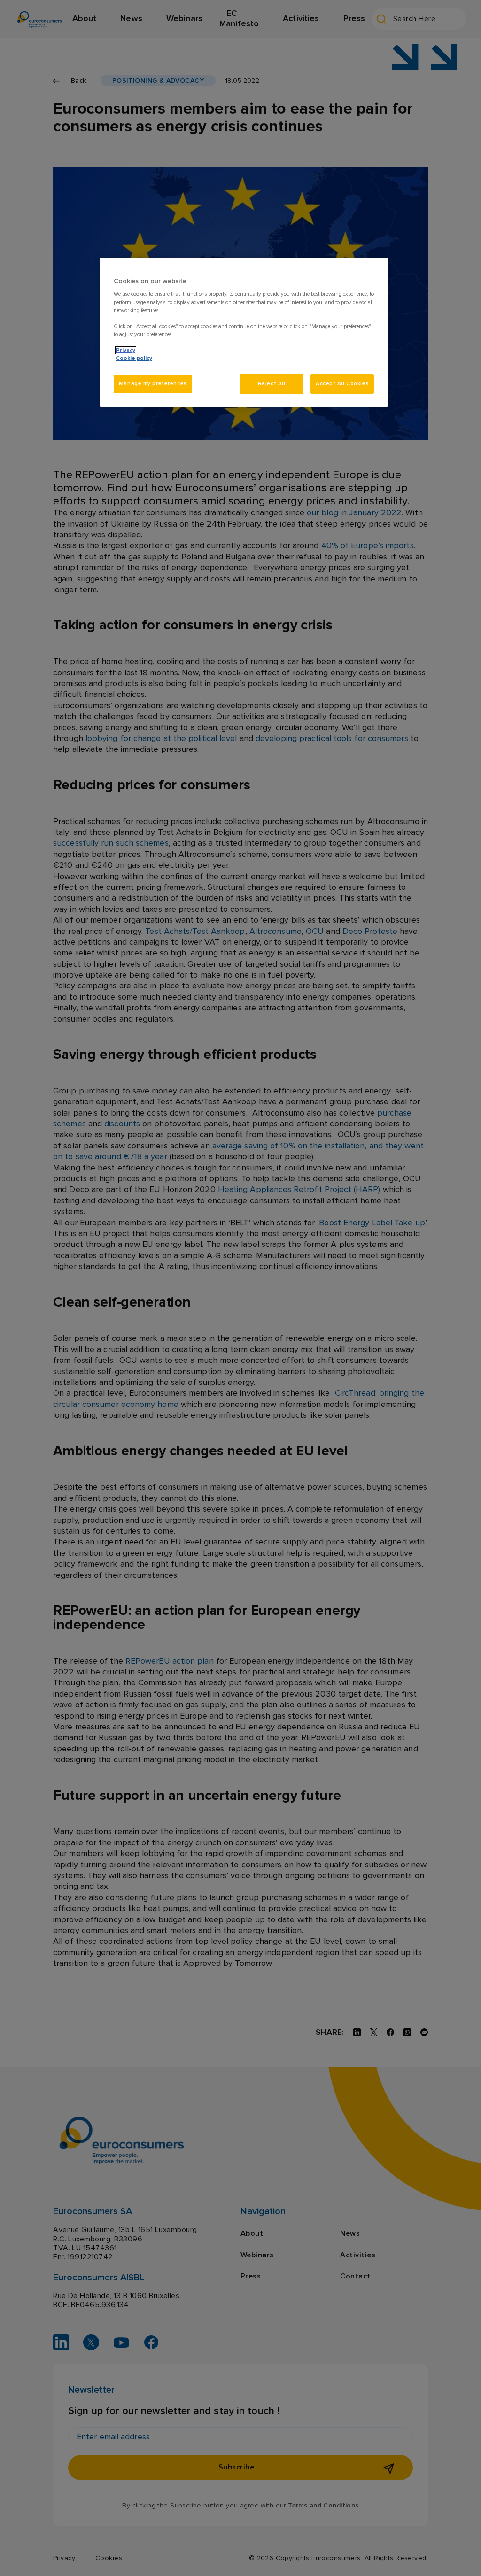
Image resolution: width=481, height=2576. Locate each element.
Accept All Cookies (342, 384)
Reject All (272, 384)
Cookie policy (134, 358)
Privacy (126, 350)
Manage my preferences (153, 384)
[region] (244, 332)
